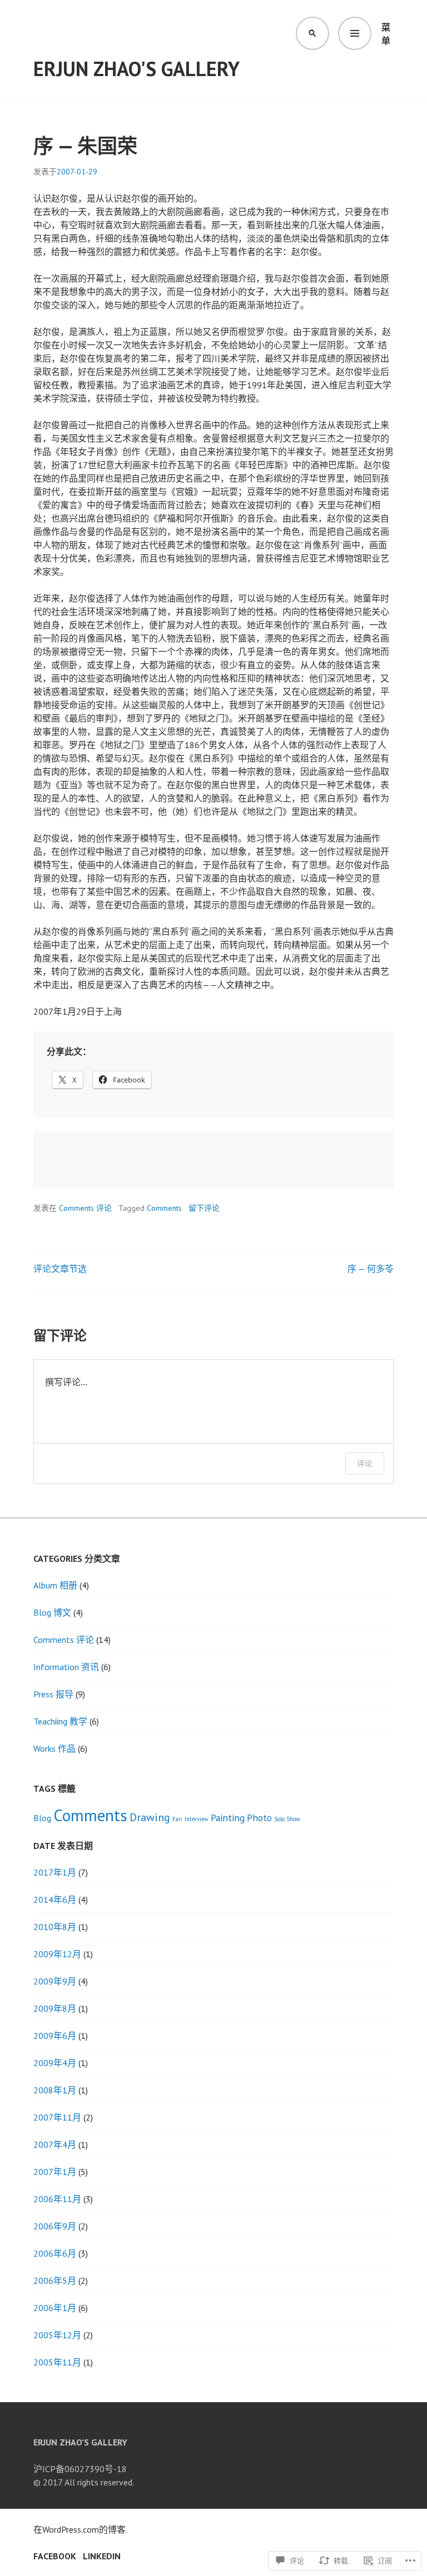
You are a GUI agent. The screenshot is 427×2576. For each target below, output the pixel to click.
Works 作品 (54, 1748)
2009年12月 (57, 1954)
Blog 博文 (52, 1612)
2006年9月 (55, 2226)
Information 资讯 (66, 1667)
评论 (365, 1463)
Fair (177, 1819)
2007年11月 (57, 2117)
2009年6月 (55, 2036)
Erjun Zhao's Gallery (136, 69)
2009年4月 (55, 2063)
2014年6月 (55, 1900)
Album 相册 (55, 1585)
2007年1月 (55, 2172)
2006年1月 (55, 2308)
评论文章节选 (60, 1269)
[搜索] (312, 33)
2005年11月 (57, 2362)
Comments (164, 1208)
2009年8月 (55, 2008)
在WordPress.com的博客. (80, 2529)
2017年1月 (55, 1872)
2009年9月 (55, 1981)
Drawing (150, 1817)
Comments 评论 (85, 1208)
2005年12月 (57, 2335)
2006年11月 (57, 2199)
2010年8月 (55, 1927)
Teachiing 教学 (60, 1721)
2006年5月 (55, 2281)
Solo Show (287, 1819)
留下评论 (204, 1208)
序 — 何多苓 (371, 1269)
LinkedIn (102, 2556)
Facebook (55, 2556)
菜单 (386, 34)
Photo (259, 1818)
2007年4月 (55, 2144)
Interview (197, 1819)
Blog (42, 1818)
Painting (228, 1818)
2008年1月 (55, 2090)
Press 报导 (53, 1694)
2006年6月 (55, 2253)
